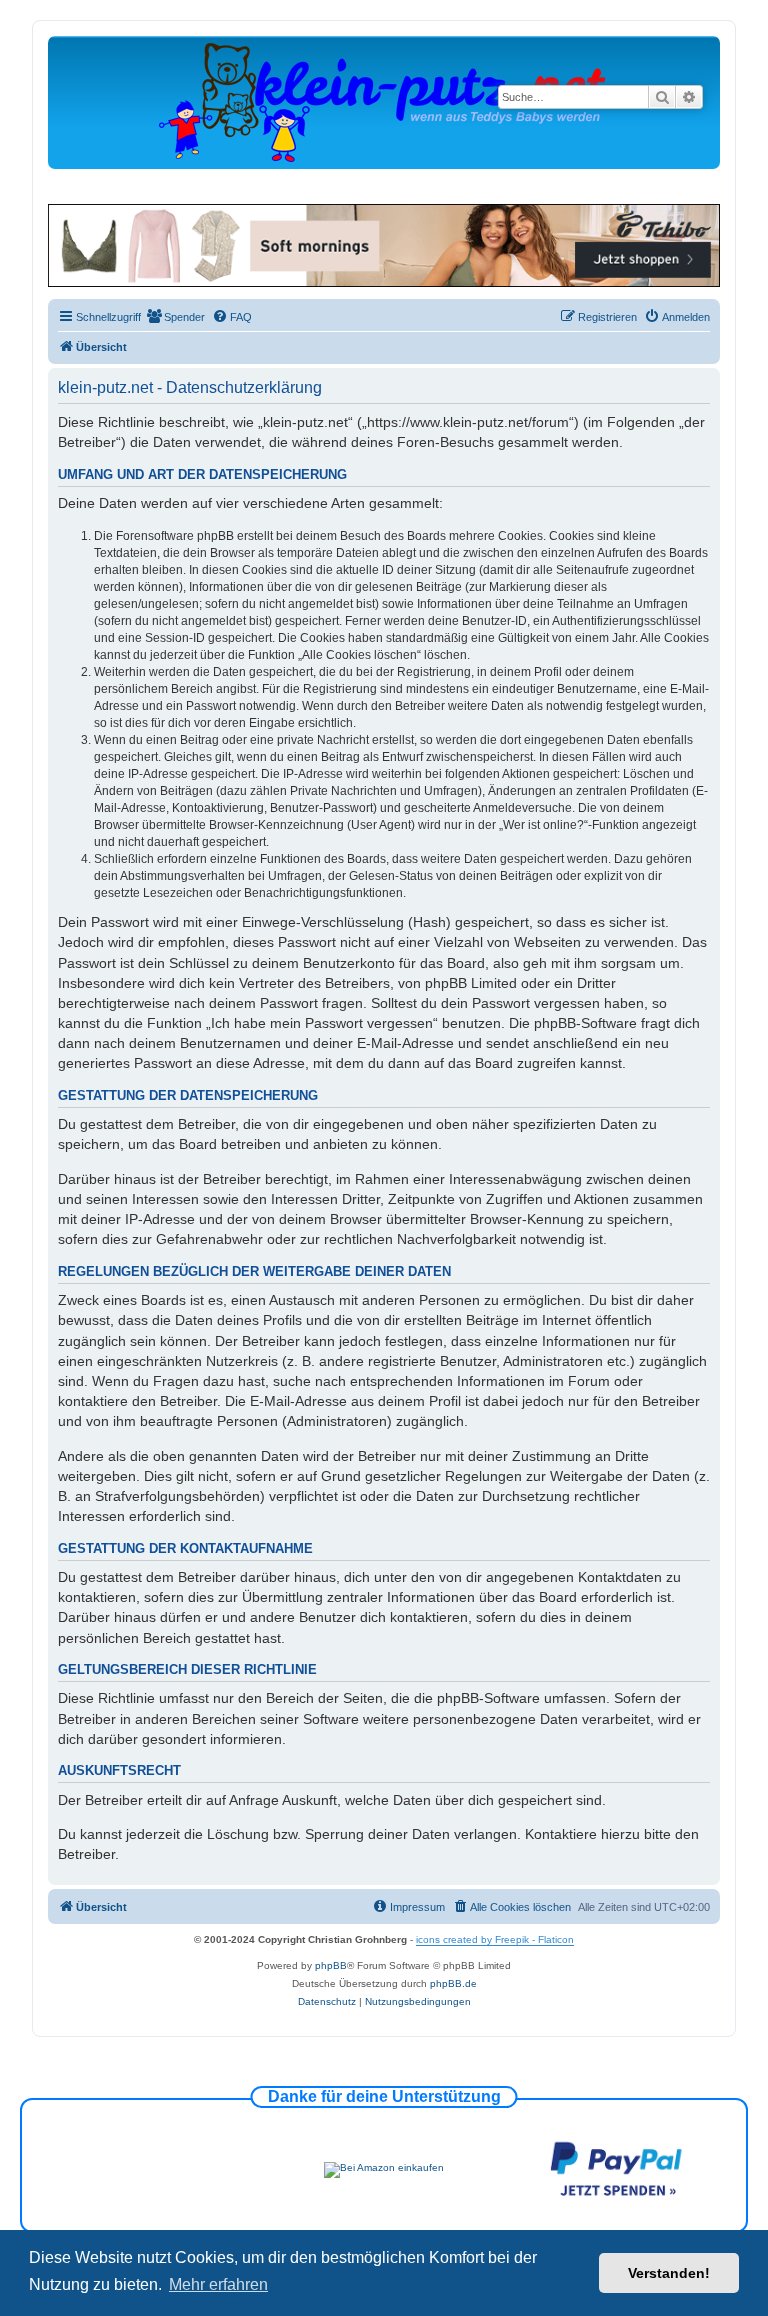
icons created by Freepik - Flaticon (495, 1939)
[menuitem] (175, 317)
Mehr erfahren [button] (218, 2284)
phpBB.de (453, 1983)
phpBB (331, 1965)
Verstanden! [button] (669, 2273)
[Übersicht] (384, 101)
